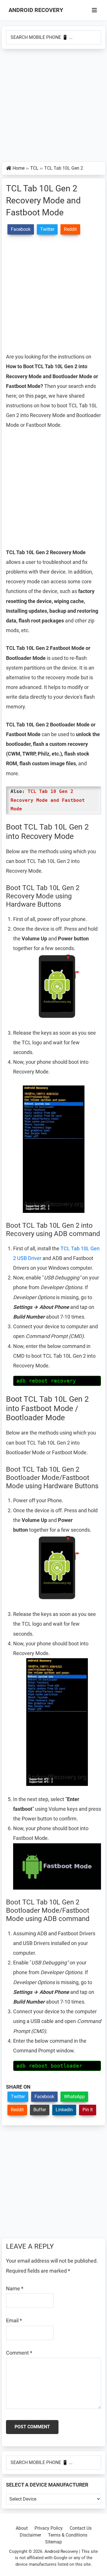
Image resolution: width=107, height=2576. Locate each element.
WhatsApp (74, 2097)
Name (15, 2288)
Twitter (18, 2097)
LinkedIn (64, 2110)
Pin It (88, 2110)
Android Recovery (36, 10)
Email (14, 2320)
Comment (19, 2353)
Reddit (17, 2110)
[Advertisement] (53, 106)
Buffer (40, 2110)
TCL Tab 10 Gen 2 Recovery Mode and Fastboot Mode (48, 800)
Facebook (44, 2097)
